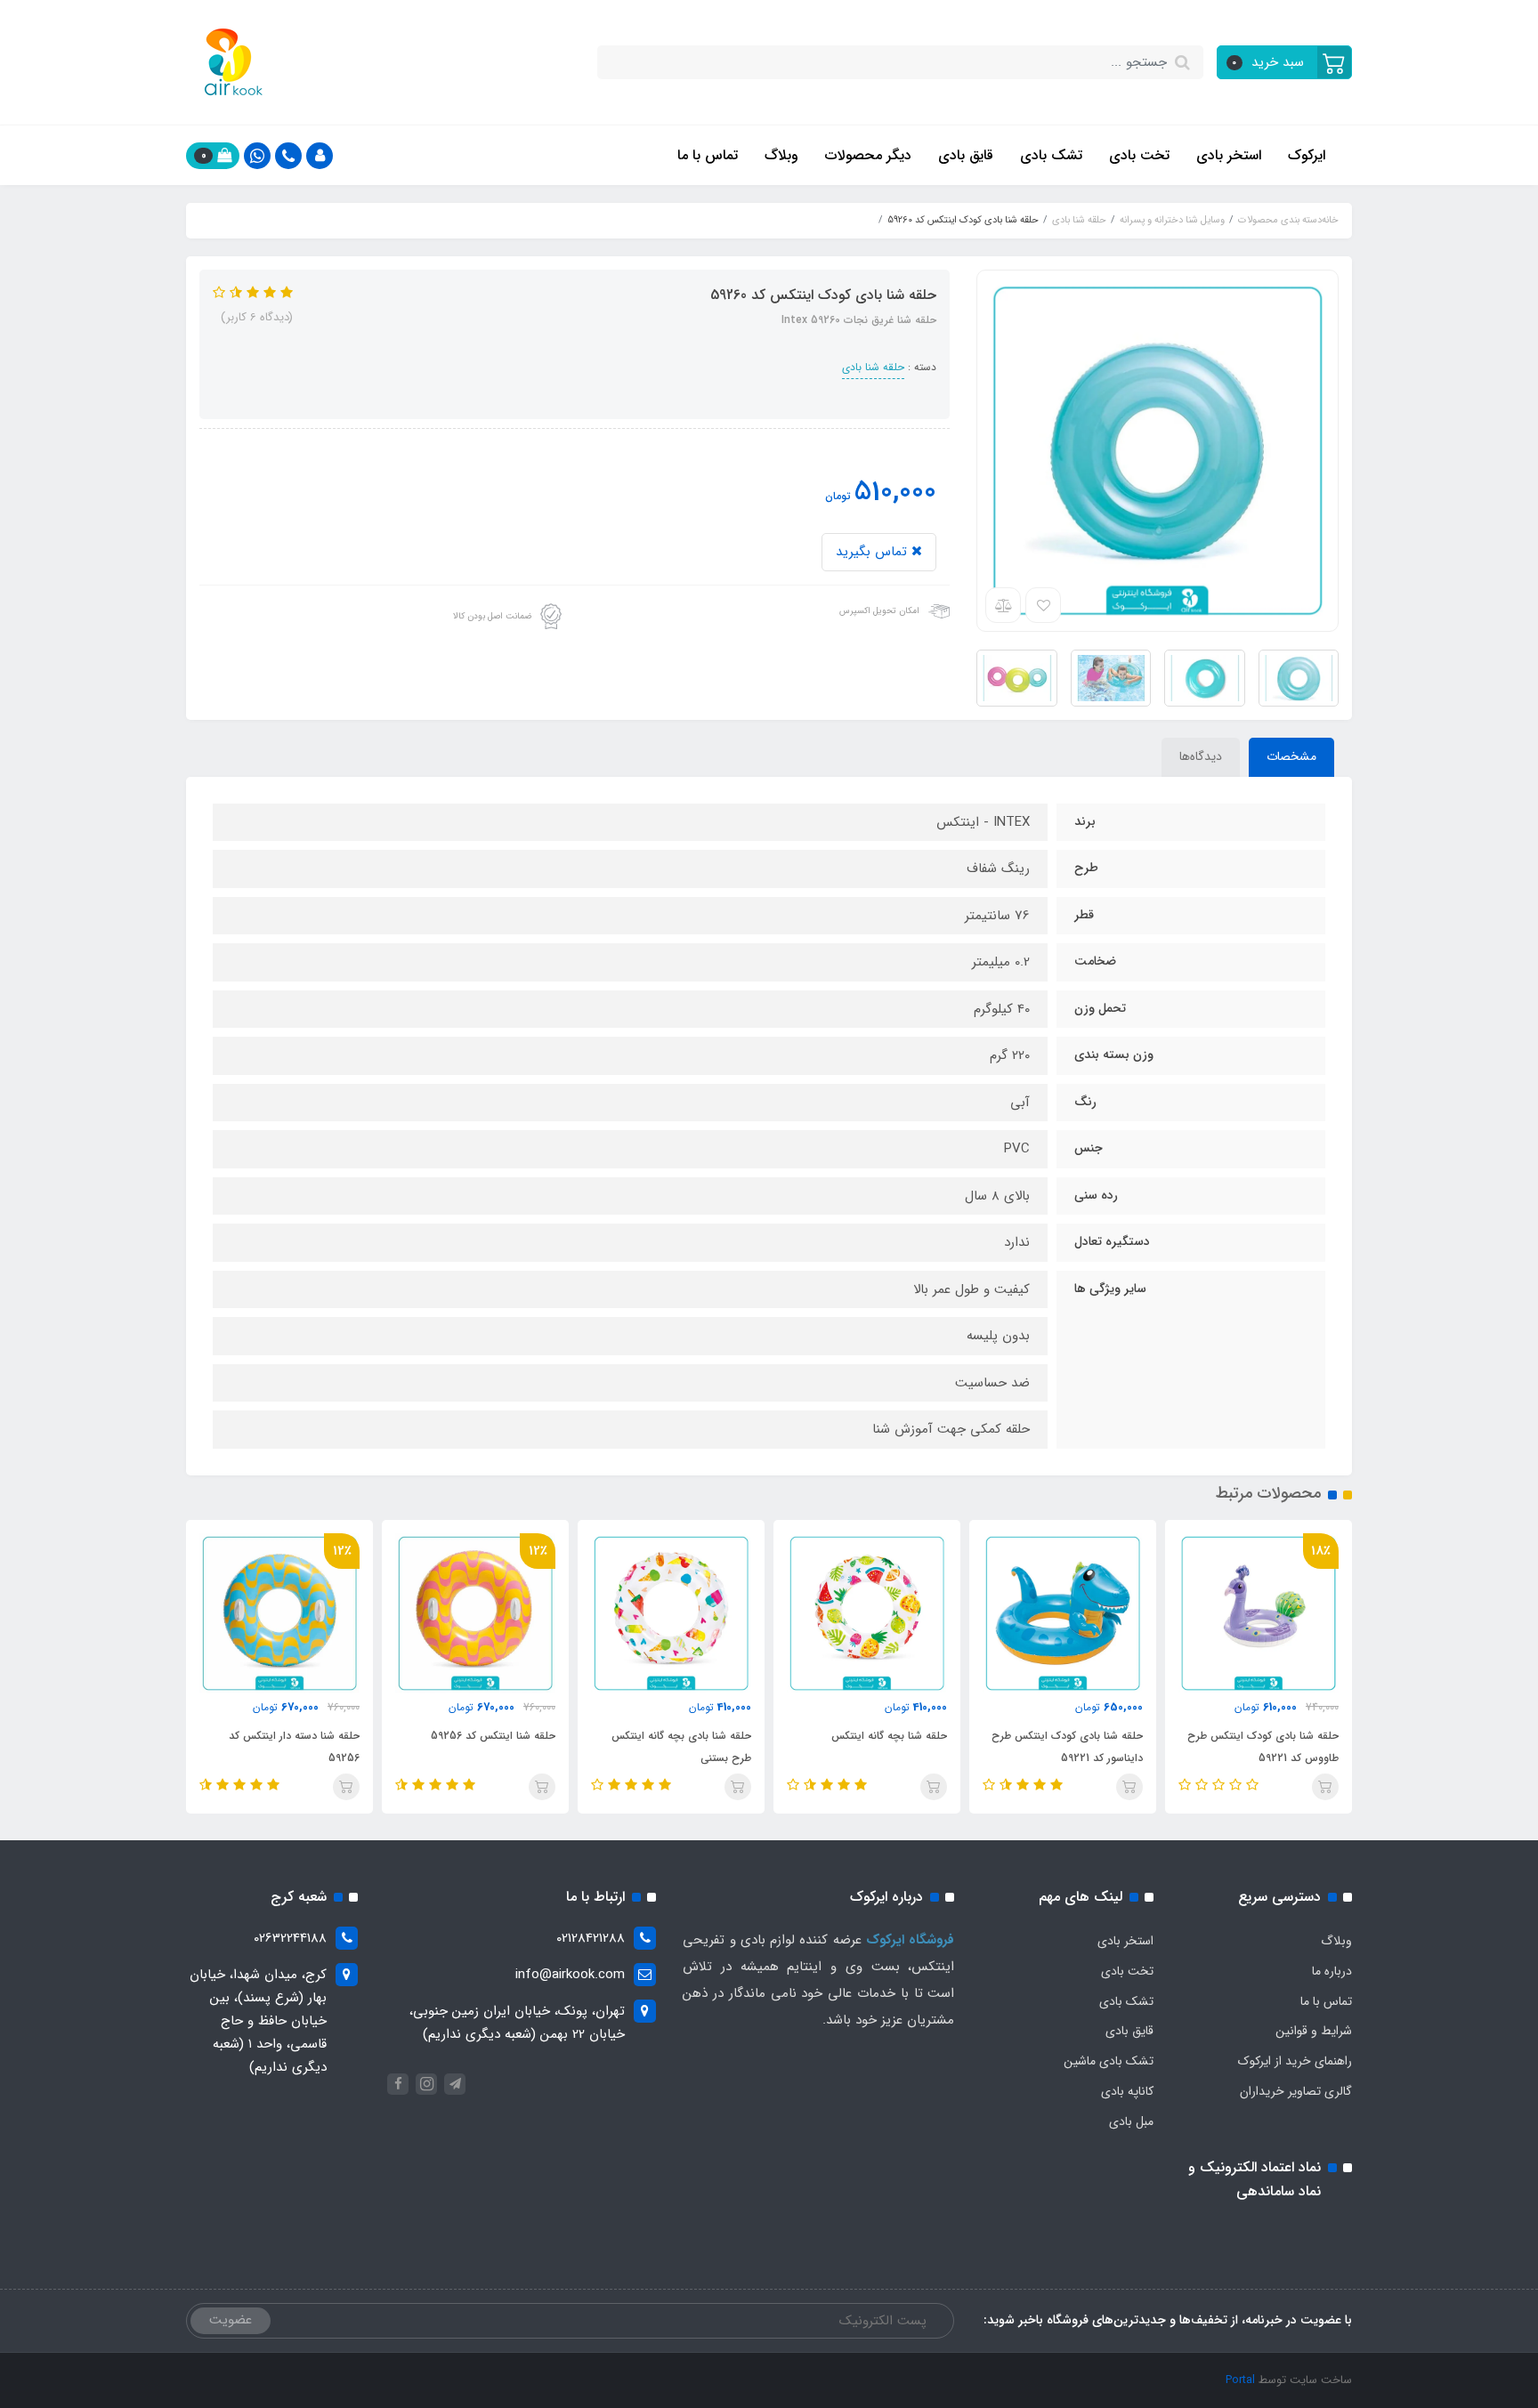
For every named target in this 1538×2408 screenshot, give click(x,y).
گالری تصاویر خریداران (1296, 2091)
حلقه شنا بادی (873, 367)
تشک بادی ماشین (1109, 2061)
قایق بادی (966, 155)
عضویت (231, 2320)
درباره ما (1332, 1971)
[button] (1285, 62)
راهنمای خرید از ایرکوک (1295, 2061)
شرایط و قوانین (1314, 2031)
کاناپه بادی (1127, 2091)
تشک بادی (1051, 155)
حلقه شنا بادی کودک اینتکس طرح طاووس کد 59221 (1263, 1747)
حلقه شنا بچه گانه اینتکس (889, 1736)
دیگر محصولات (868, 155)
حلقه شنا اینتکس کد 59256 (493, 1736)
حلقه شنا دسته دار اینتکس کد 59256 (294, 1747)
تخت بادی (1139, 155)
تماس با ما (708, 155)
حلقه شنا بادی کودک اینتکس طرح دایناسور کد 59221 (1067, 1747)
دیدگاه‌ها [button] (1201, 756)
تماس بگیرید (874, 552)
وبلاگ (781, 155)
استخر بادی (1229, 155)
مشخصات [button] (1291, 756)
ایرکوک (1307, 155)
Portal (1240, 2380)
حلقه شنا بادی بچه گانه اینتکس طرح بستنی (681, 1747)
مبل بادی (1131, 2121)
